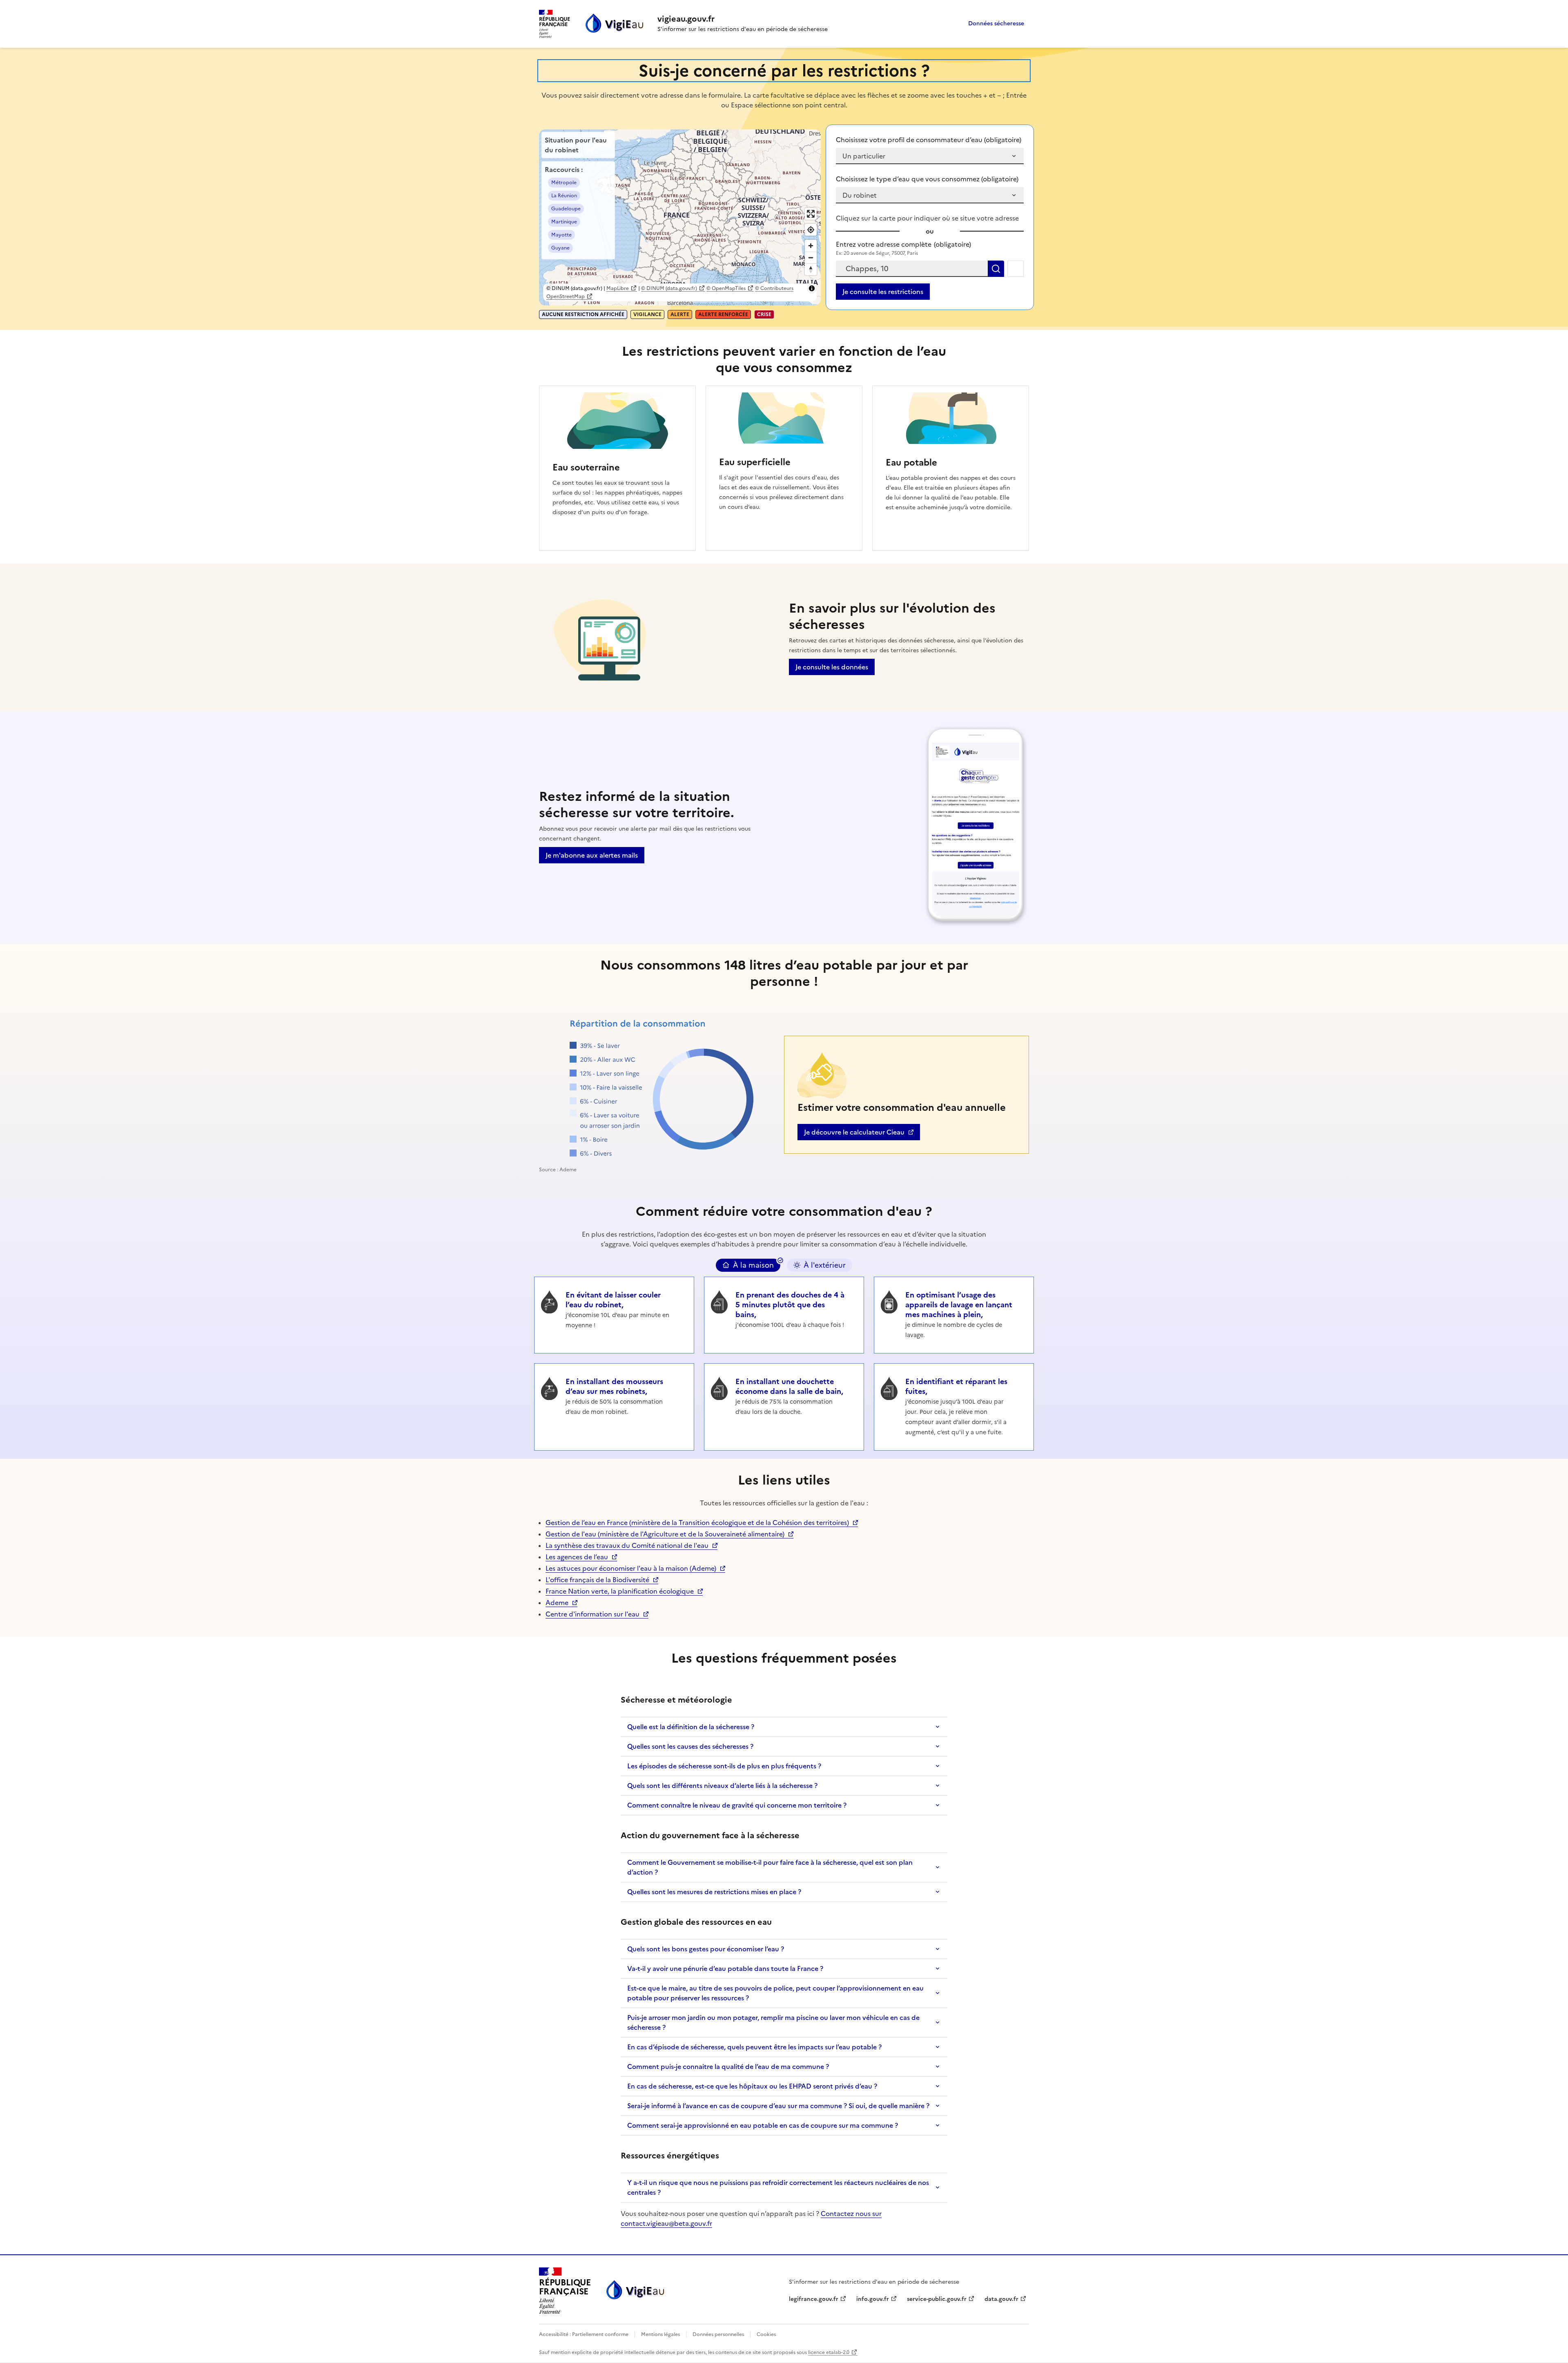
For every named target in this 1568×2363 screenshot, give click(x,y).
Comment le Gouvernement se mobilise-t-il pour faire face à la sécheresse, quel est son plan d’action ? (770, 1867)
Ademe (561, 1603)
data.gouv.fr (1006, 2299)
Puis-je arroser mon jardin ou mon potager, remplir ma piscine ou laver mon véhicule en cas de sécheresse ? (773, 2022)
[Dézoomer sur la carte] (811, 257)
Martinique (564, 222)
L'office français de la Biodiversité (597, 1580)
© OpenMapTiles (726, 288)
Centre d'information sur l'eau (592, 1614)
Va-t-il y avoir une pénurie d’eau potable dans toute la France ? (725, 1968)
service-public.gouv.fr (937, 2299)
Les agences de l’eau (577, 1557)
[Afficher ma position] (811, 230)
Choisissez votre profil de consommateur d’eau (929, 140)
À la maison (753, 1265)
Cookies (766, 2334)
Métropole (564, 183)
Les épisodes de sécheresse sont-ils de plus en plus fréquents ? (724, 1766)
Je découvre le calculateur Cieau (854, 1134)
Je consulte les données (832, 667)
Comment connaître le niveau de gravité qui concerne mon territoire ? (737, 1805)
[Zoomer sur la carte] (811, 246)
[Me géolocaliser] (1016, 269)
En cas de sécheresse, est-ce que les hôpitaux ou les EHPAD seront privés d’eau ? (752, 2086)
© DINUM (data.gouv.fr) (669, 288)
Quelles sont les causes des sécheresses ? (690, 1746)
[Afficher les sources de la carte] (812, 288)
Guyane (560, 248)
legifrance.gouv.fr (814, 2299)
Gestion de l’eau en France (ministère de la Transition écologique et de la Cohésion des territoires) (697, 1523)
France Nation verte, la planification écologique (620, 1591)
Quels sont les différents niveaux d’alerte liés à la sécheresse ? (722, 1786)
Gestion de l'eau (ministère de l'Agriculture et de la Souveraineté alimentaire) (665, 1534)
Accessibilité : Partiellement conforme (584, 2334)
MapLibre (618, 288)
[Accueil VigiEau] (635, 2291)
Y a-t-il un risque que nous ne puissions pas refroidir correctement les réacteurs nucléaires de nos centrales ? (778, 2187)
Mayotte (561, 235)
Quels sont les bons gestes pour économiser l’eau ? (706, 1949)
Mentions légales (660, 2334)
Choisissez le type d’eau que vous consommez (927, 179)
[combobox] (912, 269)
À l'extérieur (825, 1265)
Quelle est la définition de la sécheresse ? (691, 1727)
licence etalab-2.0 (829, 2352)
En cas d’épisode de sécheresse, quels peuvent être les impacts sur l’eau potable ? (754, 2047)
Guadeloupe (566, 209)
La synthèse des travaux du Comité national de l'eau (627, 1545)
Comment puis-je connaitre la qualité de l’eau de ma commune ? (728, 2067)
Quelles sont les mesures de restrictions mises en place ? (714, 1892)
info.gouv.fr (877, 2299)
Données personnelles (718, 2334)
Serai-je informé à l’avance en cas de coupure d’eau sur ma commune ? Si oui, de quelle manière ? (778, 2106)
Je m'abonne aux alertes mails (592, 855)
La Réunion (564, 196)
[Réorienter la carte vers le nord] (811, 269)
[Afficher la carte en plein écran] (811, 214)
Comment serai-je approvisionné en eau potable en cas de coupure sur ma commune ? (763, 2125)
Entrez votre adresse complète (903, 244)
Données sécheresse (996, 23)
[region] (680, 217)
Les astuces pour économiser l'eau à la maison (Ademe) (631, 1568)
